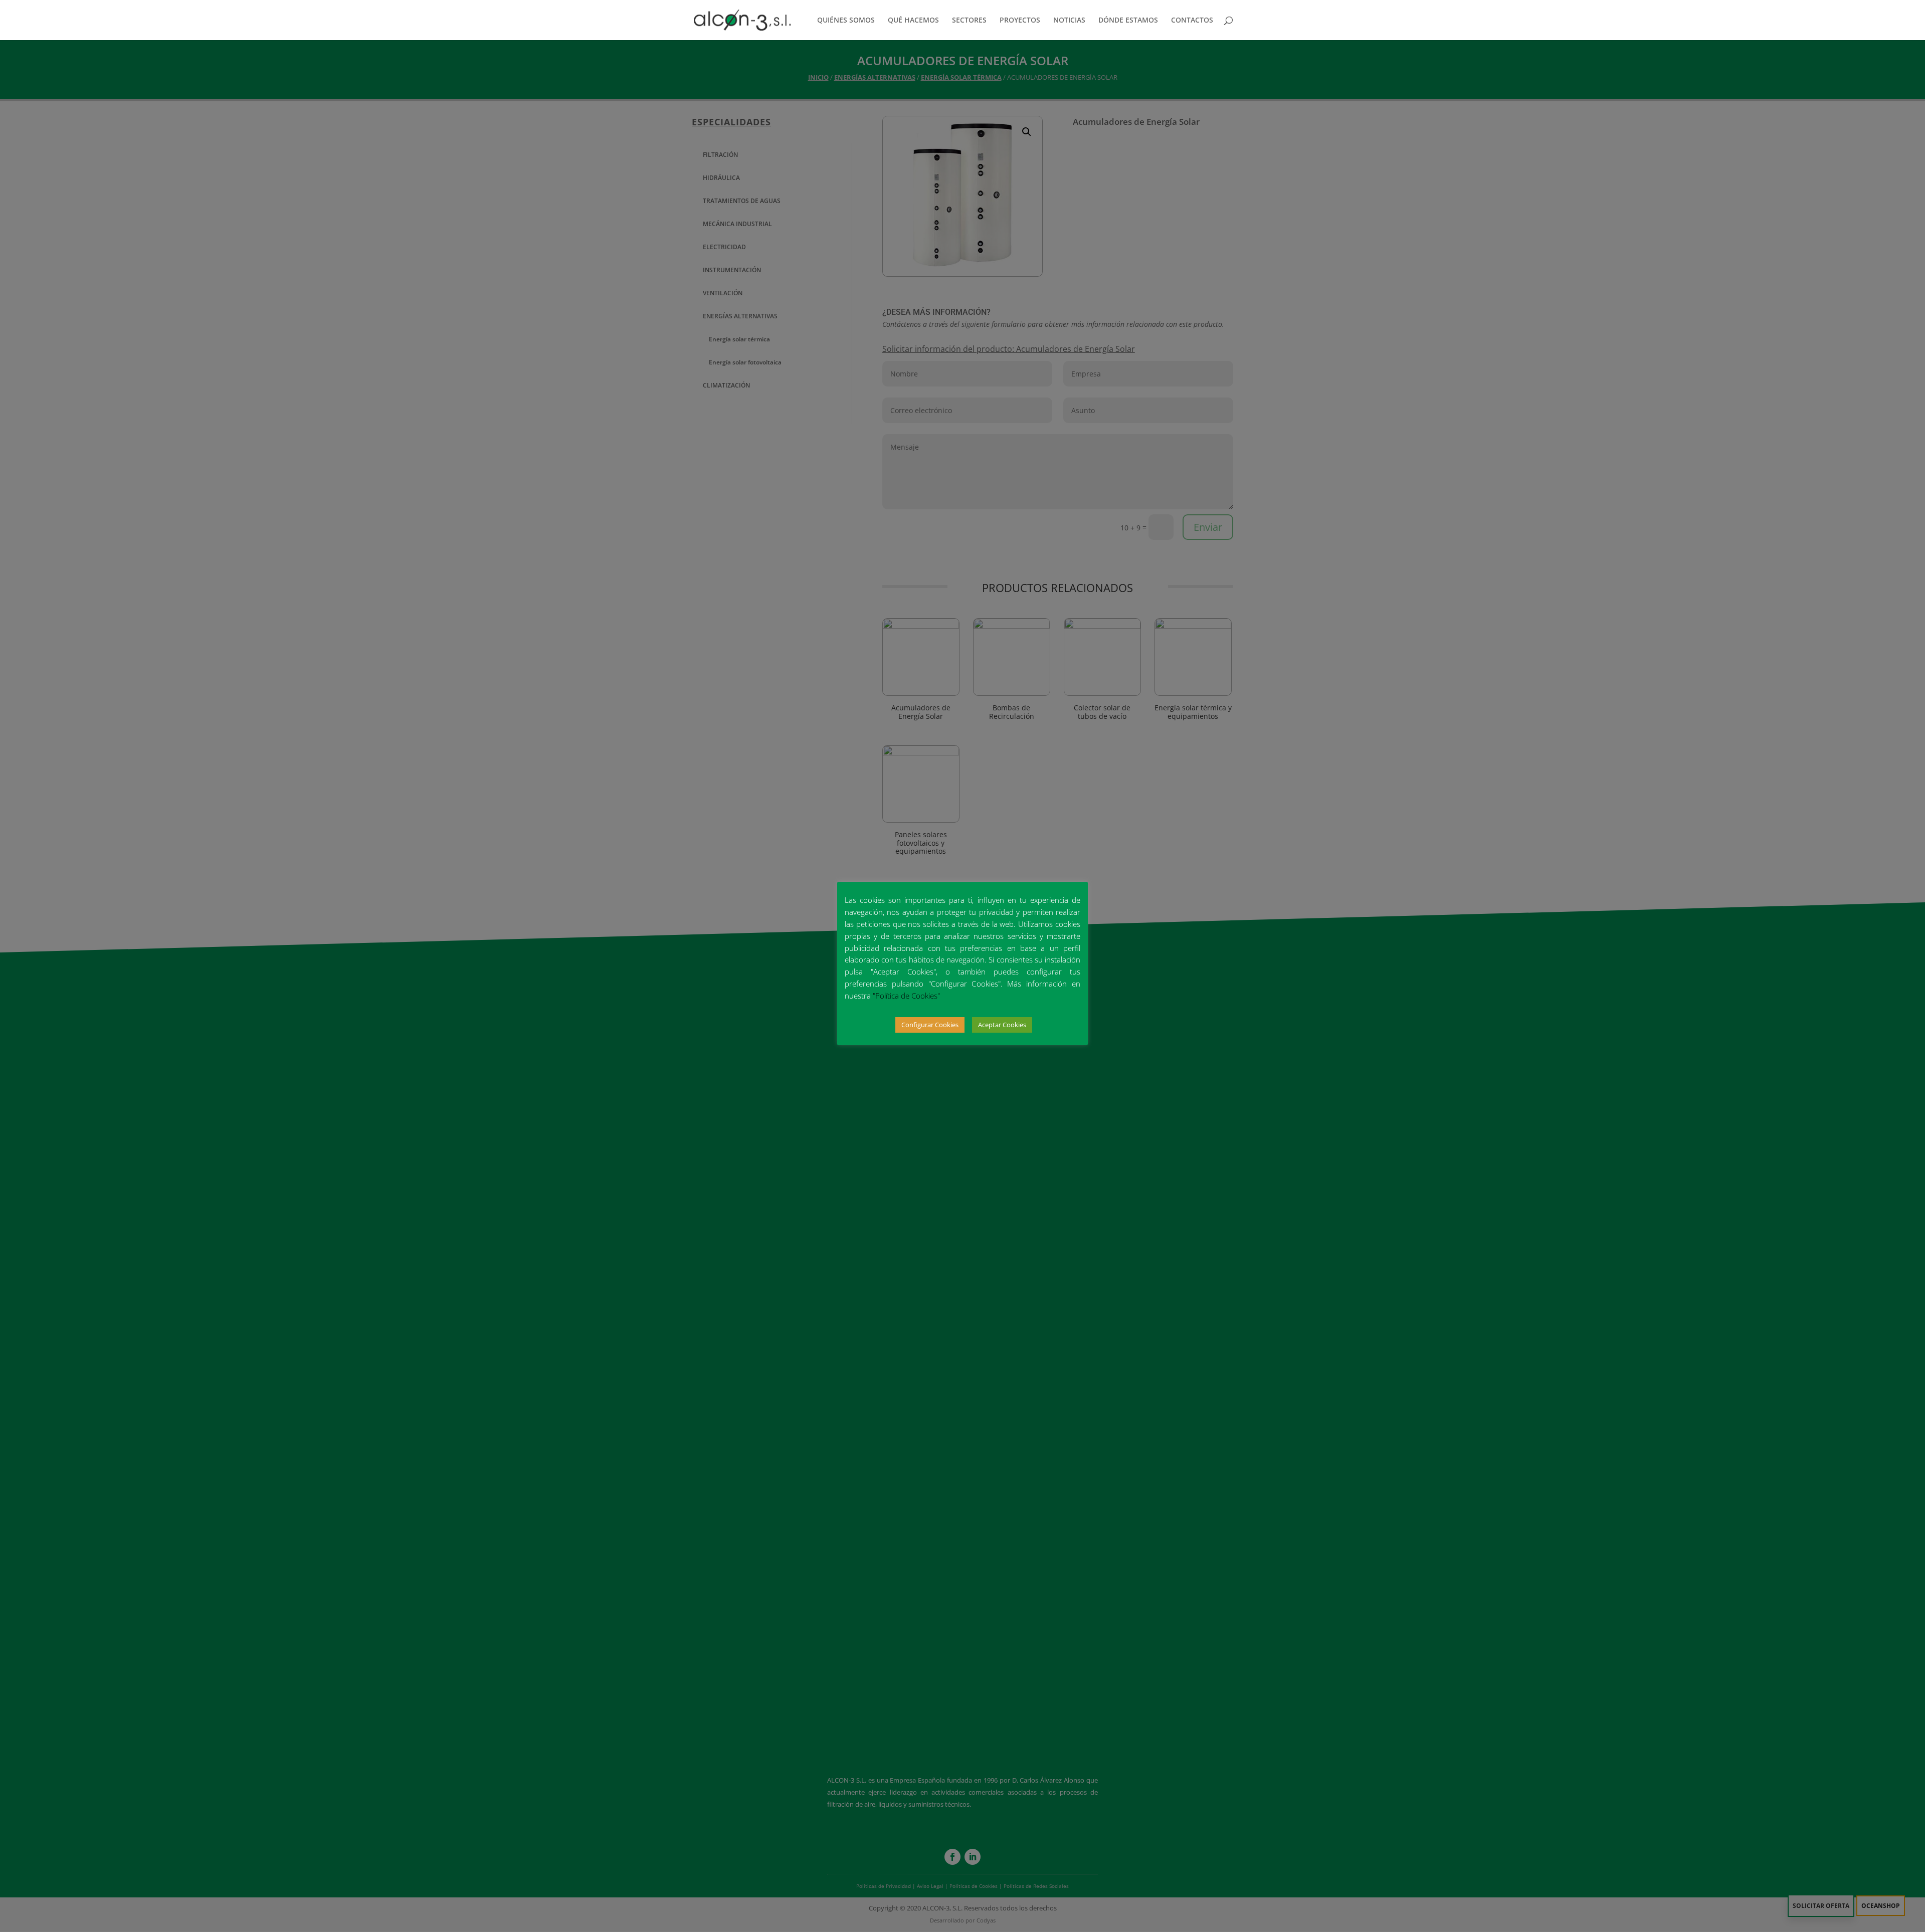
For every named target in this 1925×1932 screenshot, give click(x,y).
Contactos (1192, 21)
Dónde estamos (1128, 21)
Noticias (1069, 21)
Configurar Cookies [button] (930, 1025)
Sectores (969, 21)
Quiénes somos (846, 21)
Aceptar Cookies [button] (1002, 1025)
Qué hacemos (913, 21)
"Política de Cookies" (906, 996)
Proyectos (1020, 21)
